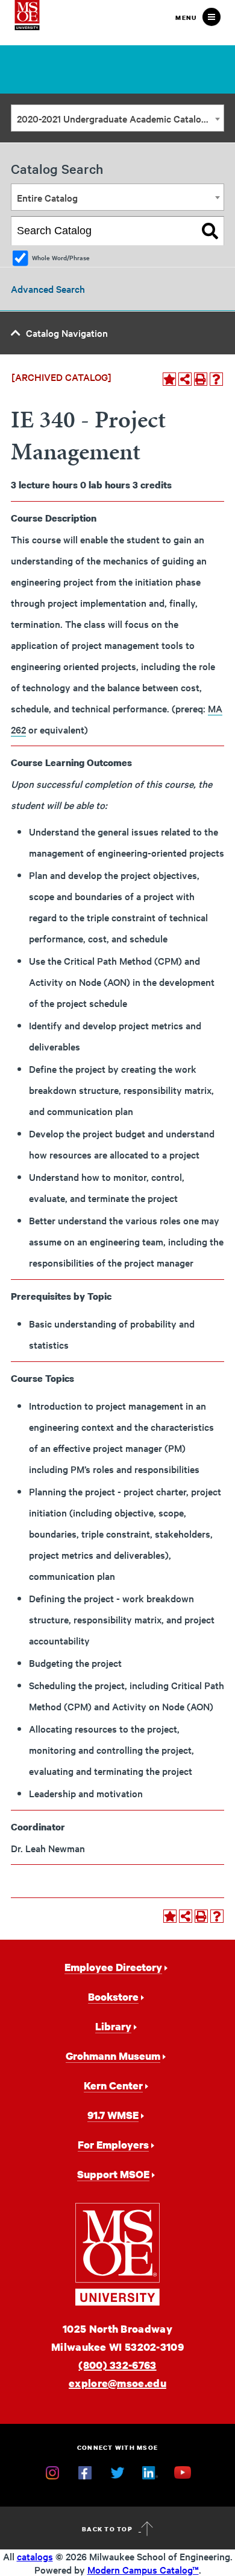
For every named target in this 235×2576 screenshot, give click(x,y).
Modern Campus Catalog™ (143, 2569)
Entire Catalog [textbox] (47, 197)
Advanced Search (48, 289)
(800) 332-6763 (117, 2365)
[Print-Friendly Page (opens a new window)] (201, 379)
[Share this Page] (185, 379)
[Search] (210, 231)
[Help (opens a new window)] (216, 379)
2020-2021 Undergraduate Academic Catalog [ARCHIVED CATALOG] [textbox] (120, 118)
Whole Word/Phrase (61, 257)
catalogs (35, 2556)
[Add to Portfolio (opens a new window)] (169, 379)
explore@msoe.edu (117, 2383)
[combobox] (117, 118)
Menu (186, 18)
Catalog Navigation (67, 333)
